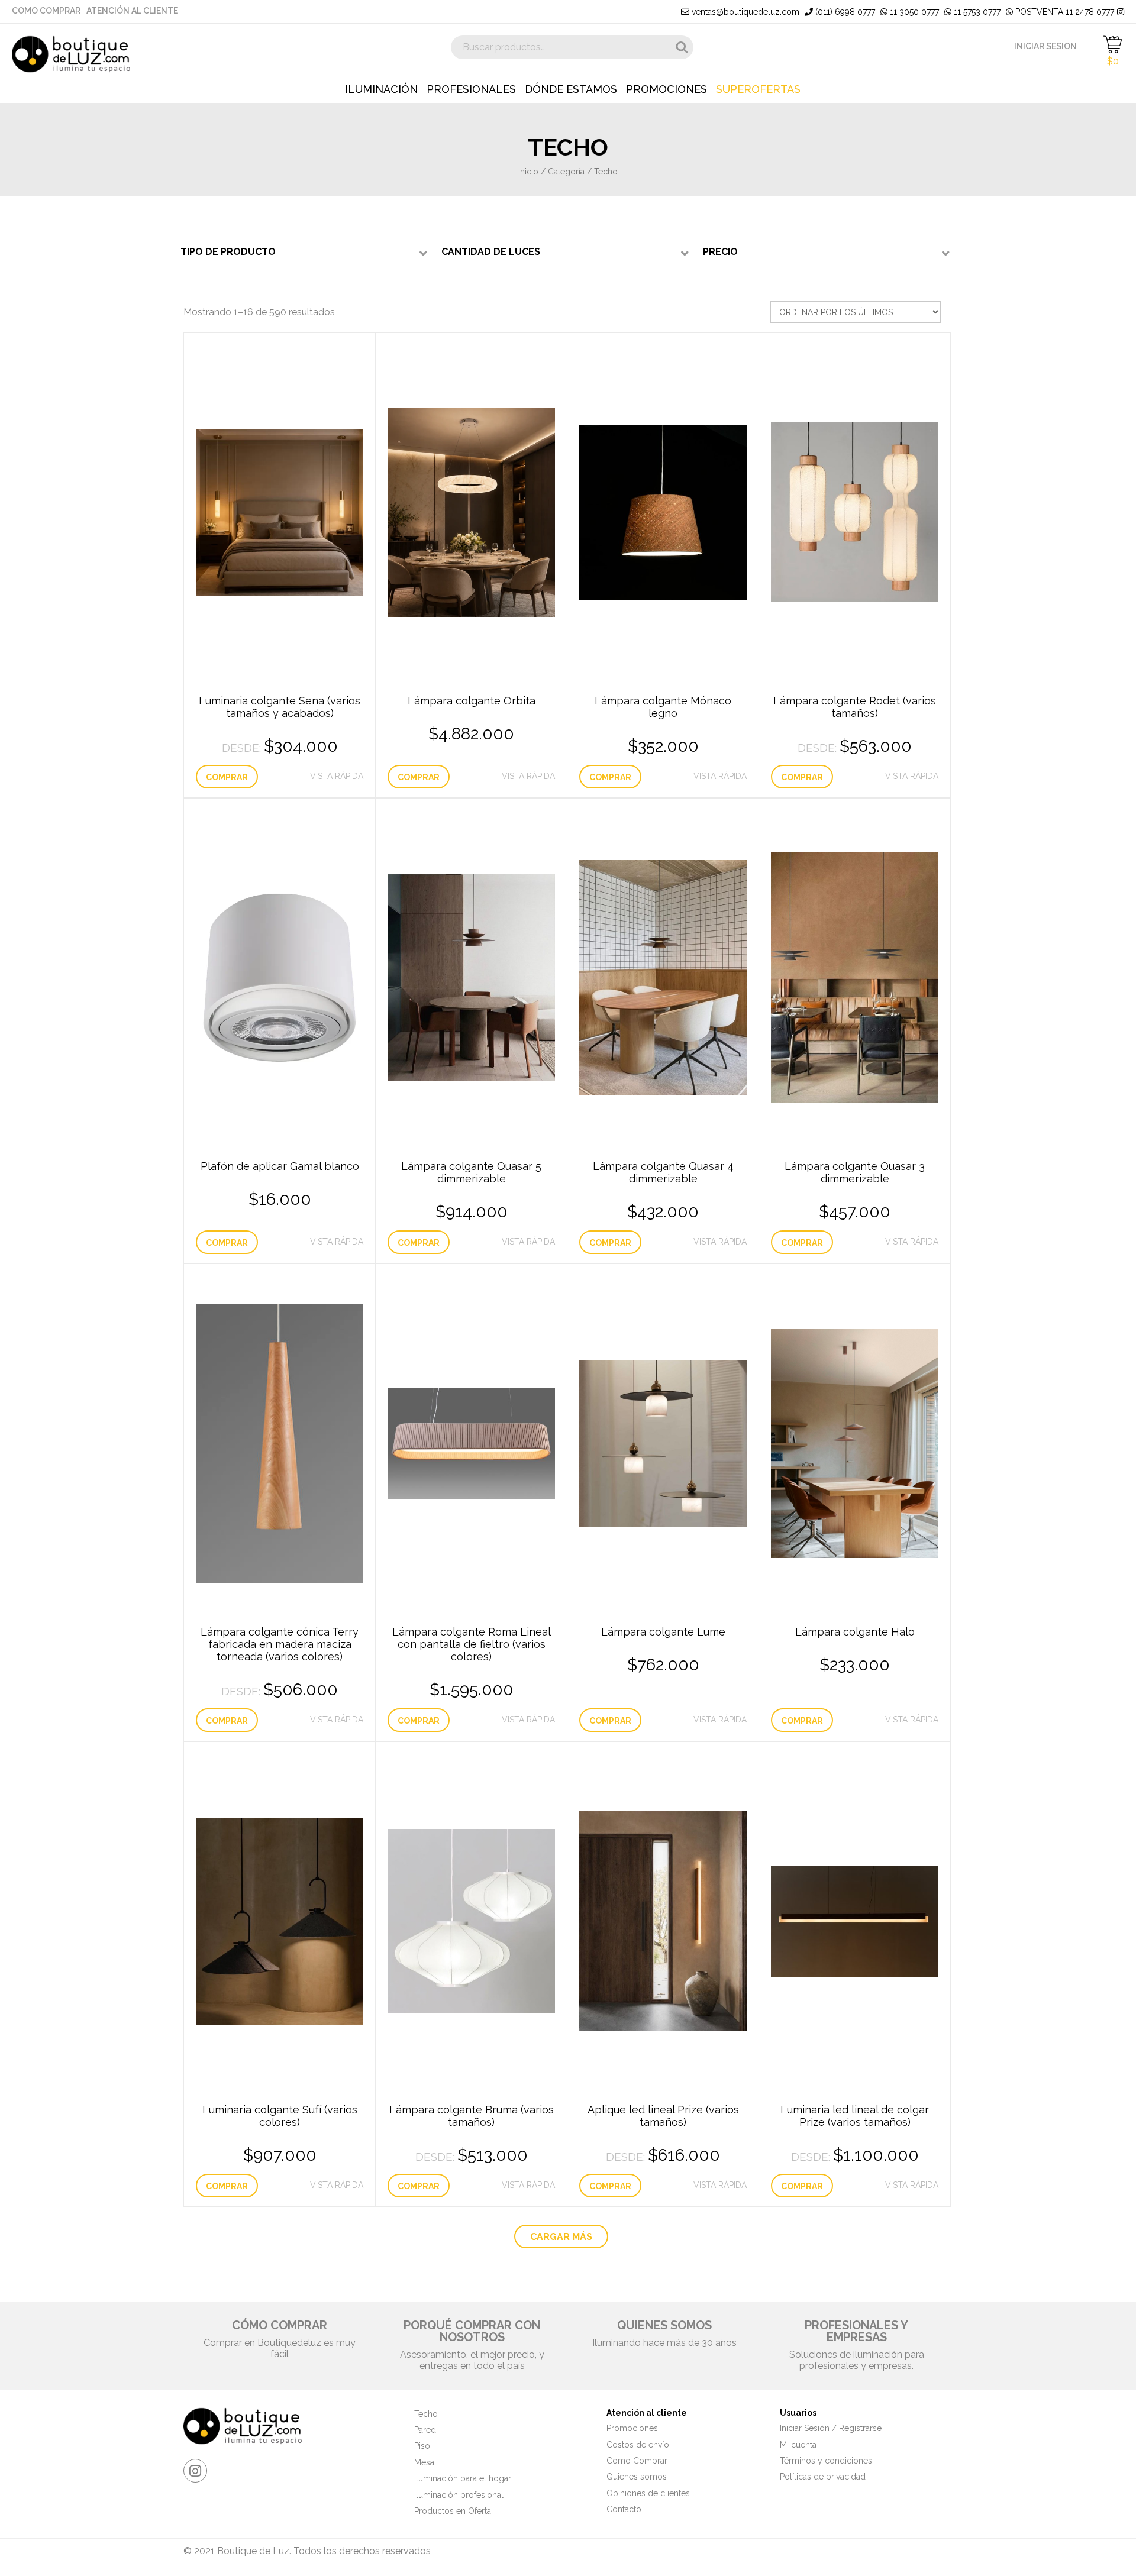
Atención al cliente (132, 11)
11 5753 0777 (976, 12)
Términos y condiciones (826, 2461)
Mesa (424, 2462)
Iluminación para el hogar (463, 2478)
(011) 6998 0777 (844, 12)
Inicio (528, 172)
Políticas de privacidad (823, 2477)
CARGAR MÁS (561, 2237)
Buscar (682, 47)
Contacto (624, 2509)
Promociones (667, 89)
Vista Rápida (337, 776)
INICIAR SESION (1045, 46)
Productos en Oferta (453, 2511)
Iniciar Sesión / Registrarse (831, 2428)
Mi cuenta (798, 2445)
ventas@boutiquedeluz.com (744, 12)
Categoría (566, 172)
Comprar (227, 777)
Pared (425, 2430)
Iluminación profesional (459, 2495)
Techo (426, 2414)
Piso (422, 2446)
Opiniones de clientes (648, 2493)
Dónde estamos (571, 89)
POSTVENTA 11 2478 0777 (1064, 12)
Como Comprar (46, 11)
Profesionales (471, 89)
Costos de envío (638, 2445)
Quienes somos (637, 2477)
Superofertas (758, 89)
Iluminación (381, 89)
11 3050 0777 (913, 12)
